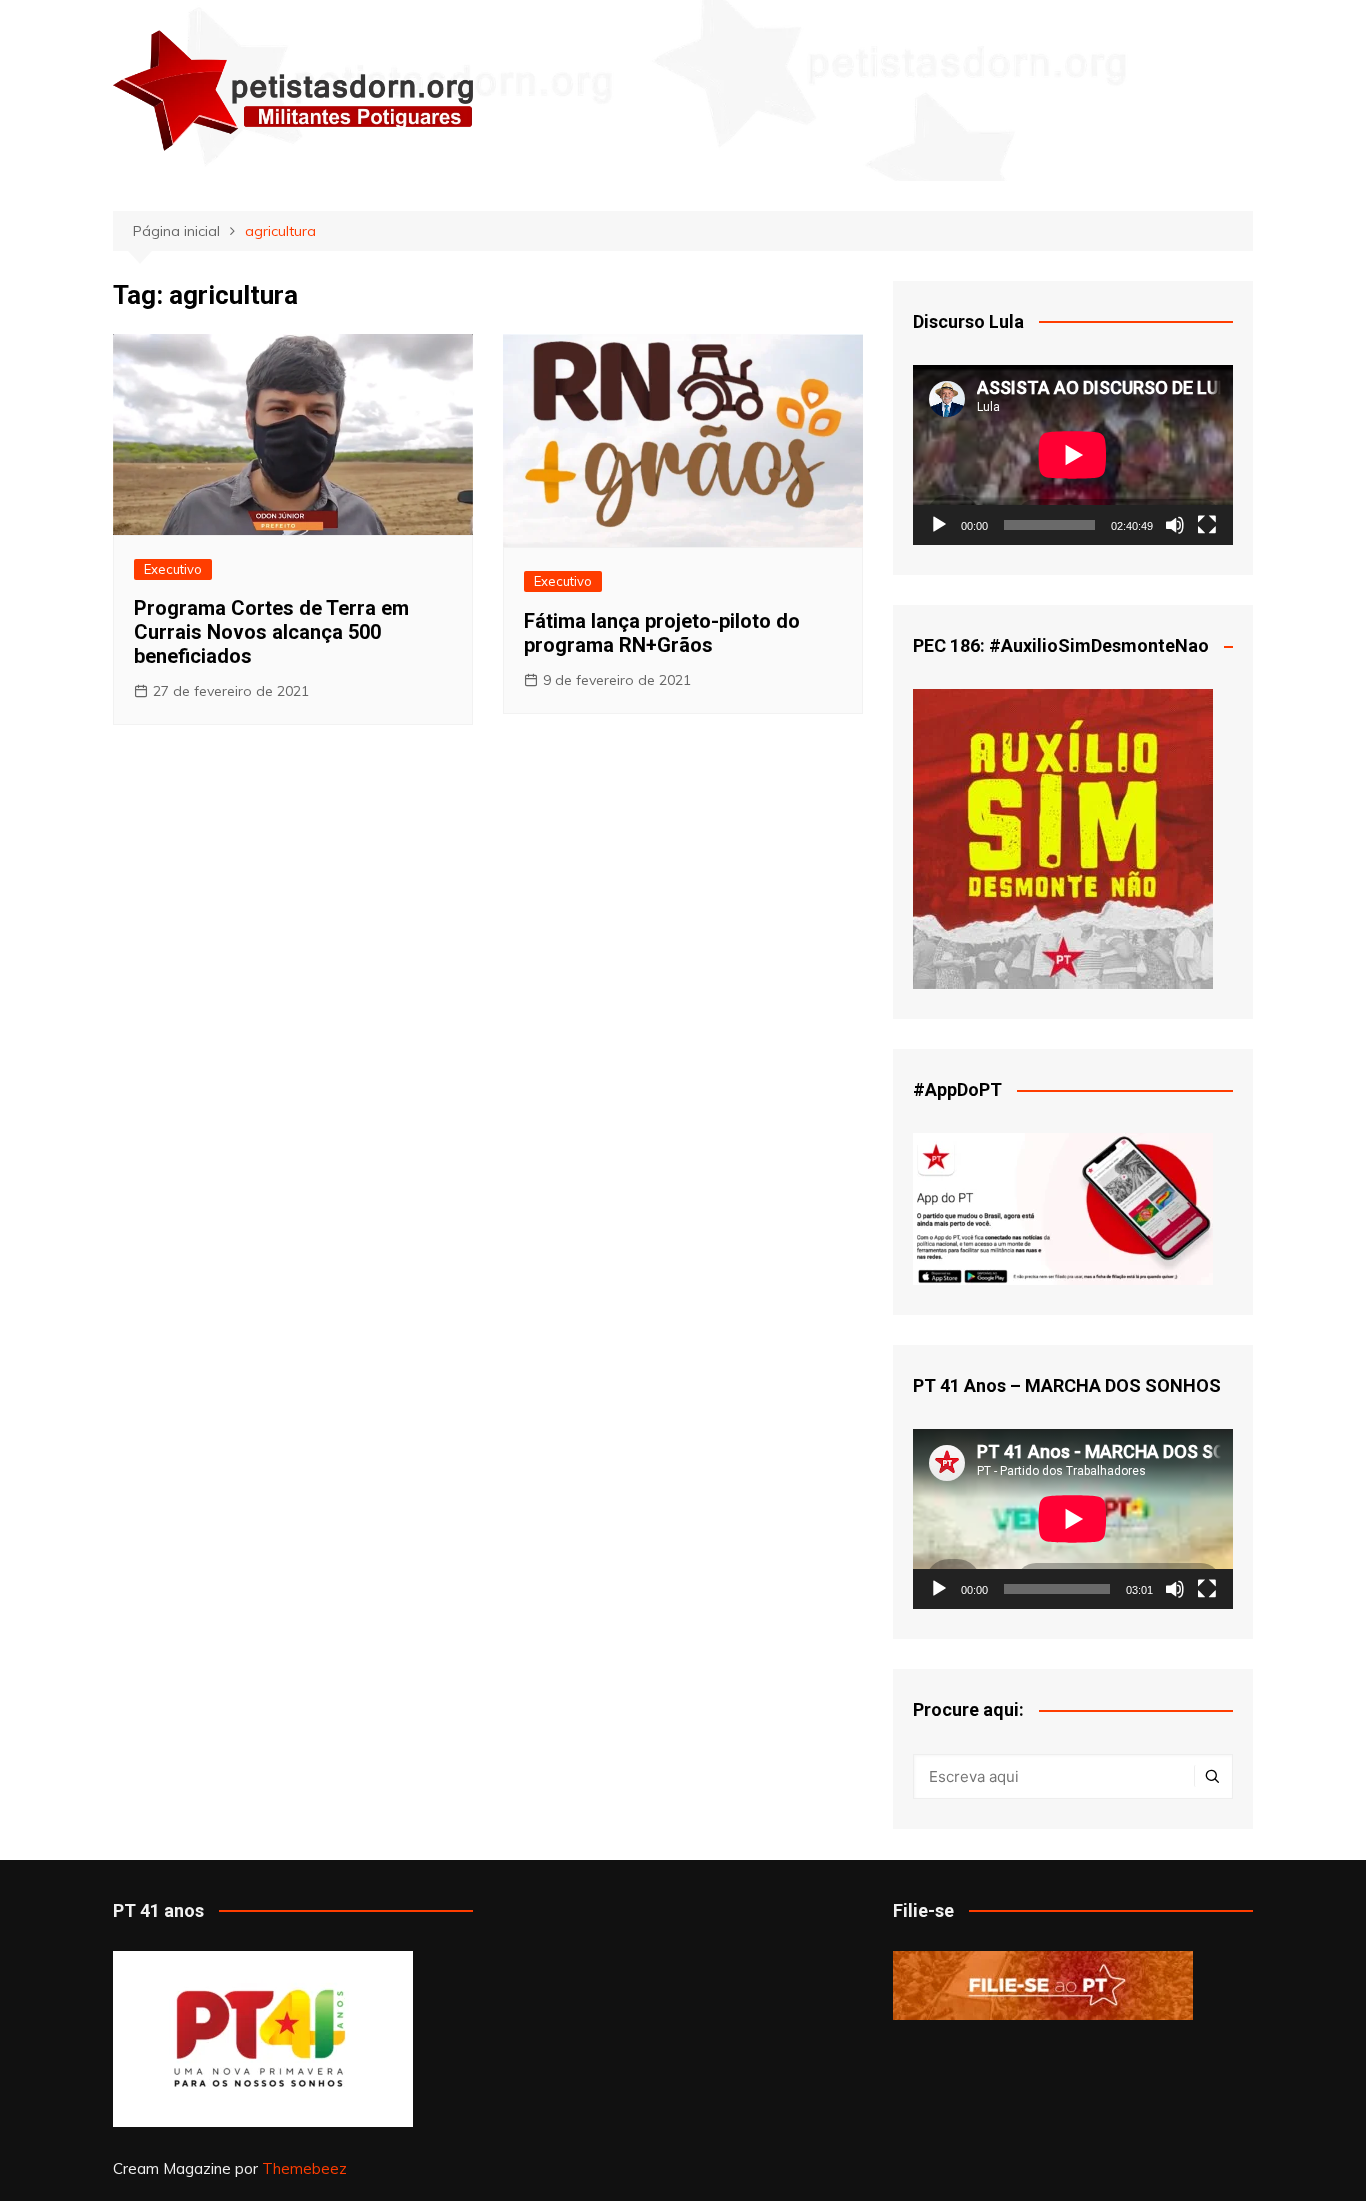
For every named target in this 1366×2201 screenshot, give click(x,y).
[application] (1073, 455)
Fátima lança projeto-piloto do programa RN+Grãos (662, 633)
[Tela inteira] (1207, 525)
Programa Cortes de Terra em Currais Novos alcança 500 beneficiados (271, 632)
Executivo (173, 569)
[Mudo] (1175, 525)
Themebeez (304, 2168)
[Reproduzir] (939, 525)
